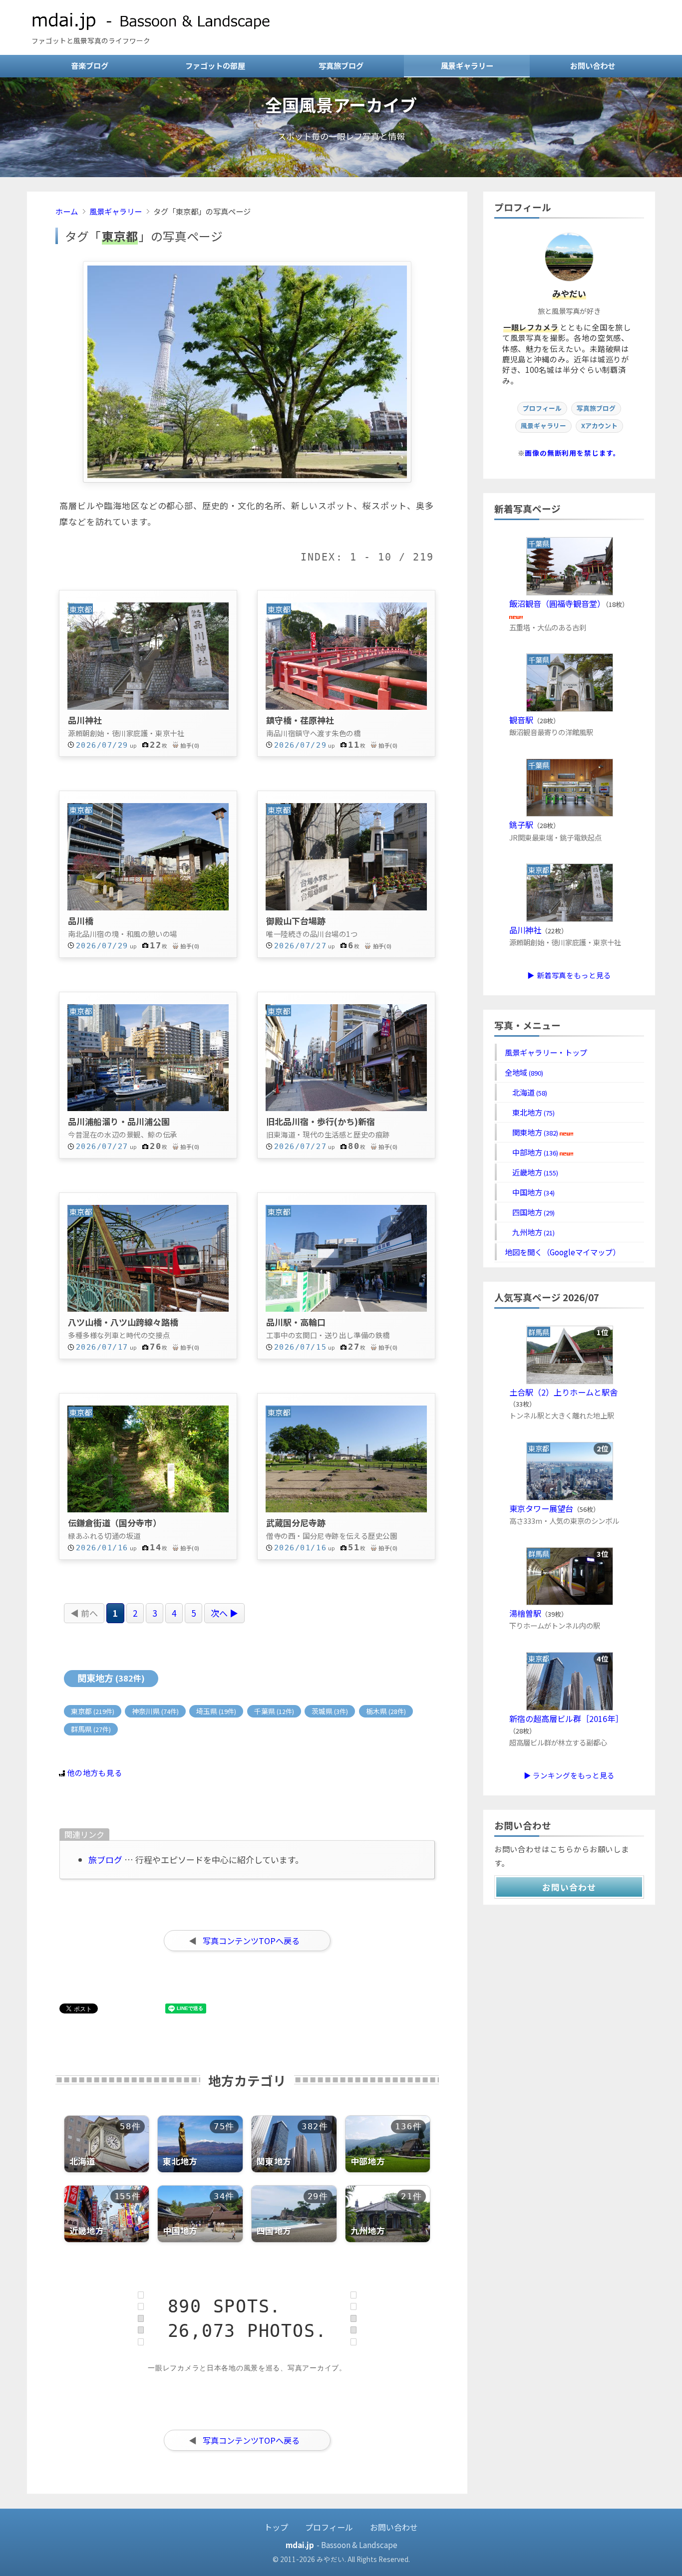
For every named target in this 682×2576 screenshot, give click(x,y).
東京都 (93, 1711)
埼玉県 (216, 1711)
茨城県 (330, 1711)
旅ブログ (105, 1860)
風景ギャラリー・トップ (546, 1052)
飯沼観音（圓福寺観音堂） (557, 603)
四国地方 (530, 1212)
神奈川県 (155, 1711)
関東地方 (111, 1678)
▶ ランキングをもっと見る (569, 1775)
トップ (276, 2527)
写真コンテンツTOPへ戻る (251, 1941)
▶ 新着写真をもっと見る (569, 975)
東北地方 (530, 1112)
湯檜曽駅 (525, 1613)
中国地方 (530, 1192)
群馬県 (91, 1729)
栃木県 (386, 1711)
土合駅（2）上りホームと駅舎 (563, 1392)
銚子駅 (521, 825)
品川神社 (525, 930)
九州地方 (530, 1232)
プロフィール (542, 408)
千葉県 (274, 1711)
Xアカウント (599, 426)
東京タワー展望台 (541, 1508)
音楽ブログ (90, 65)
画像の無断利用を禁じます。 (573, 453)
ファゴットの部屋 (215, 65)
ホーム (67, 211)
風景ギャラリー (467, 65)
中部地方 (531, 1152)
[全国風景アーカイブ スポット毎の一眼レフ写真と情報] (341, 173)
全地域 (524, 1072)
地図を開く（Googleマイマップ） (562, 1252)
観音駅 (521, 720)
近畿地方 (531, 1172)
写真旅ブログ (341, 65)
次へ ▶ (224, 1613)
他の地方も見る (94, 1772)
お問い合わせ (593, 65)
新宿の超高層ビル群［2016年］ (566, 1718)
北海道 (526, 1092)
